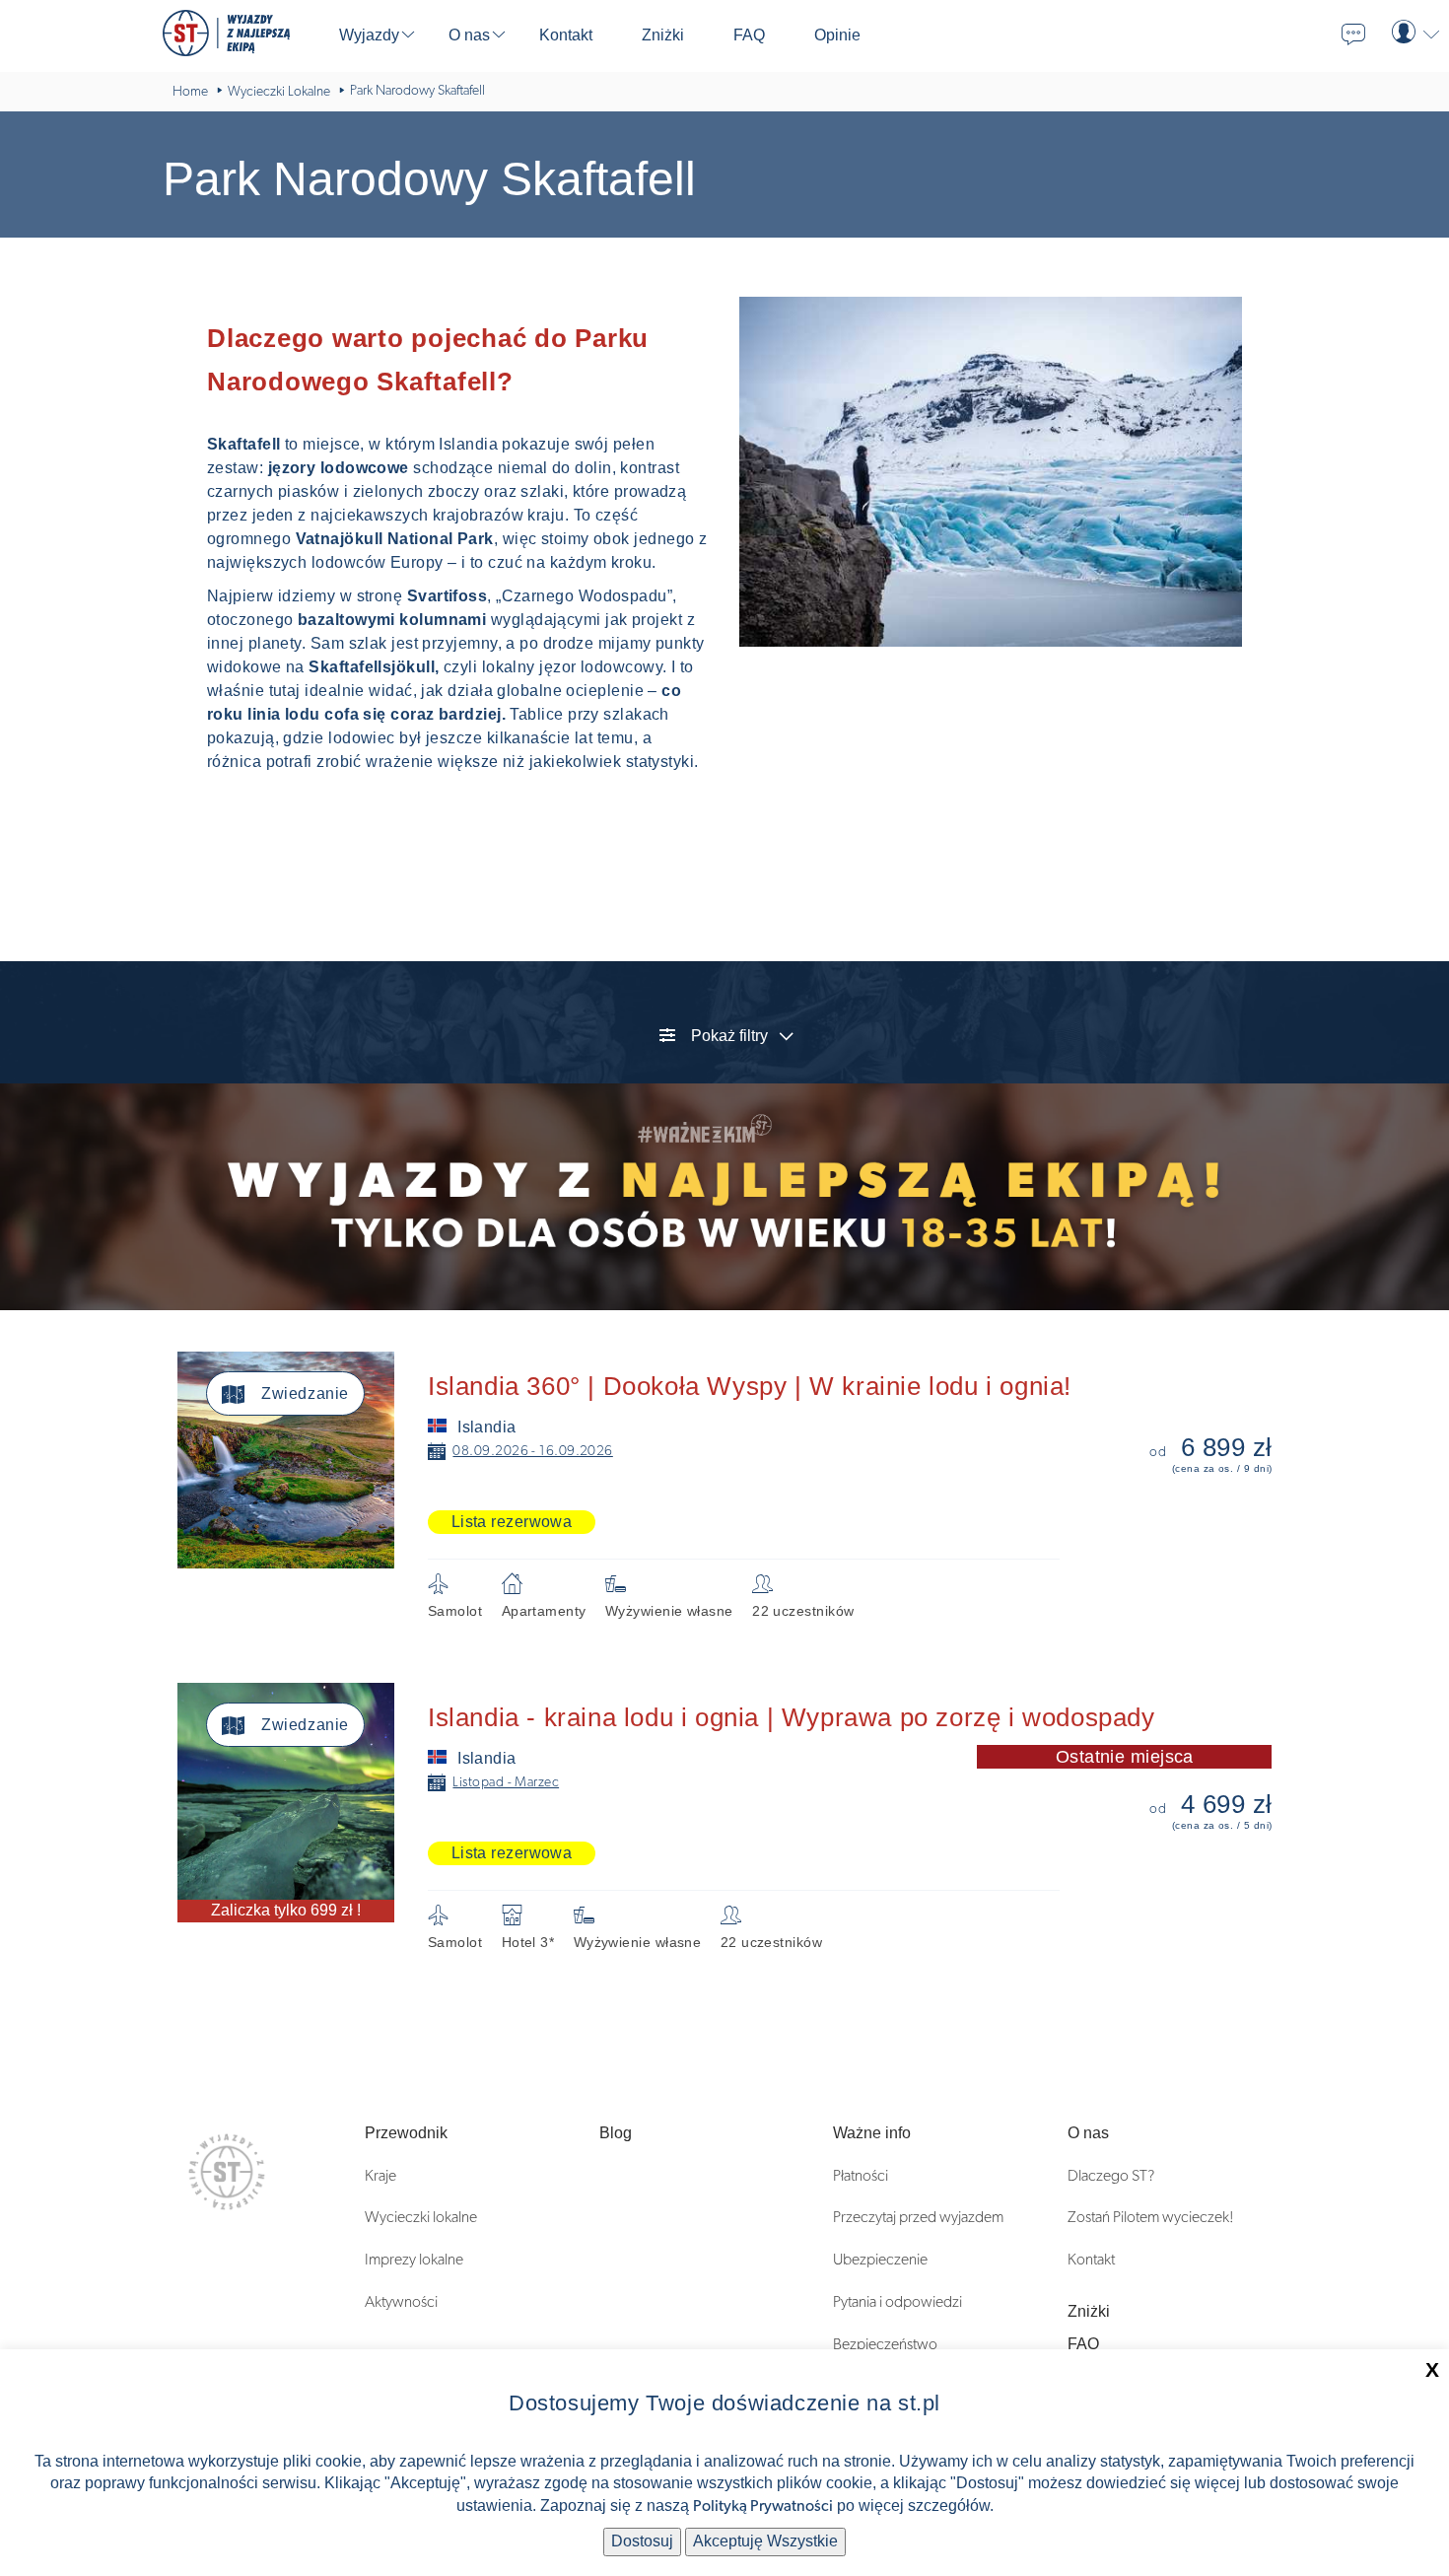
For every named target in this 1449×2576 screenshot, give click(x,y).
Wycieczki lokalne (421, 2217)
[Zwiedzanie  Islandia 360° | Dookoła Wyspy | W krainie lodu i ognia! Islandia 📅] (739, 1362)
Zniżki (1089, 2311)
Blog (616, 2133)
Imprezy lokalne (414, 2260)
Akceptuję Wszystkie (765, 2541)
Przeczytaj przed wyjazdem (918, 2217)
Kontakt (1091, 2260)
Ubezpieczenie (880, 2260)
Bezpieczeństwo (885, 2344)
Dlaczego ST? (1111, 2176)
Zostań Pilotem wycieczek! (1151, 2217)
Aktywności (401, 2302)
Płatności (861, 2176)
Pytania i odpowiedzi (897, 2302)
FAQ (1083, 2344)
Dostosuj (642, 2541)
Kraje (380, 2176)
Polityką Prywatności (763, 2506)
